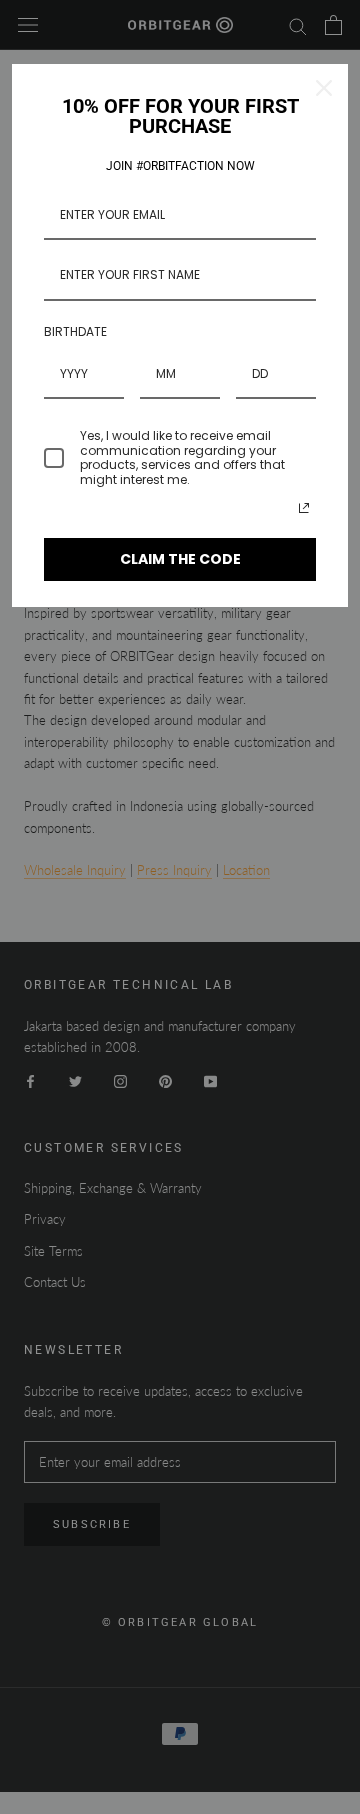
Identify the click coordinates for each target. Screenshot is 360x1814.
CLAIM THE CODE (180, 559)
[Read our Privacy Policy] (304, 508)
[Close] (324, 88)
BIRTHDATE (75, 331)
